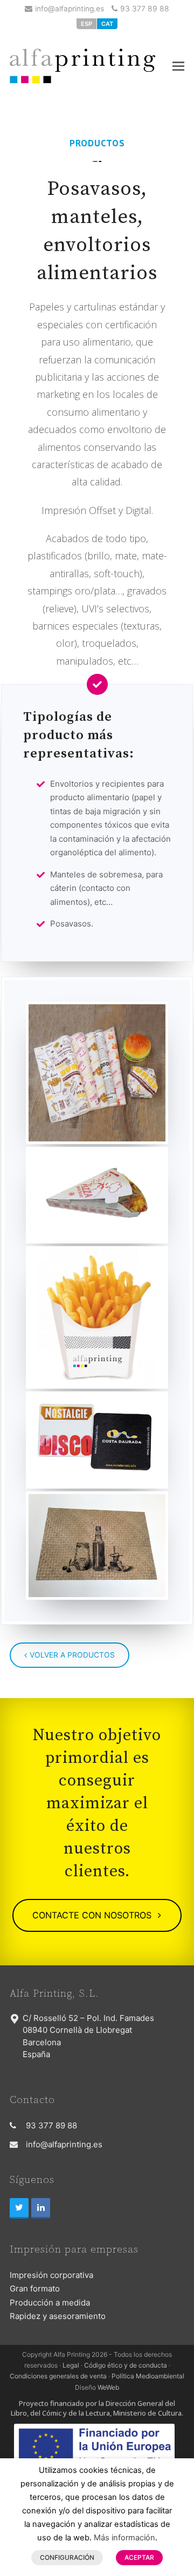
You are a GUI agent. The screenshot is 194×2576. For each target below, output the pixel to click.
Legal (71, 2365)
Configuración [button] (67, 2557)
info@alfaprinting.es (70, 9)
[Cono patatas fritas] (97, 1317)
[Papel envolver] (97, 1073)
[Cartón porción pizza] (97, 1195)
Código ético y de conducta (126, 2365)
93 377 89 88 (145, 9)
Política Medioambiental (148, 2376)
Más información (124, 2538)
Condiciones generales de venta (58, 2376)
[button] (178, 66)
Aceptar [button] (139, 2557)
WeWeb (108, 2387)
